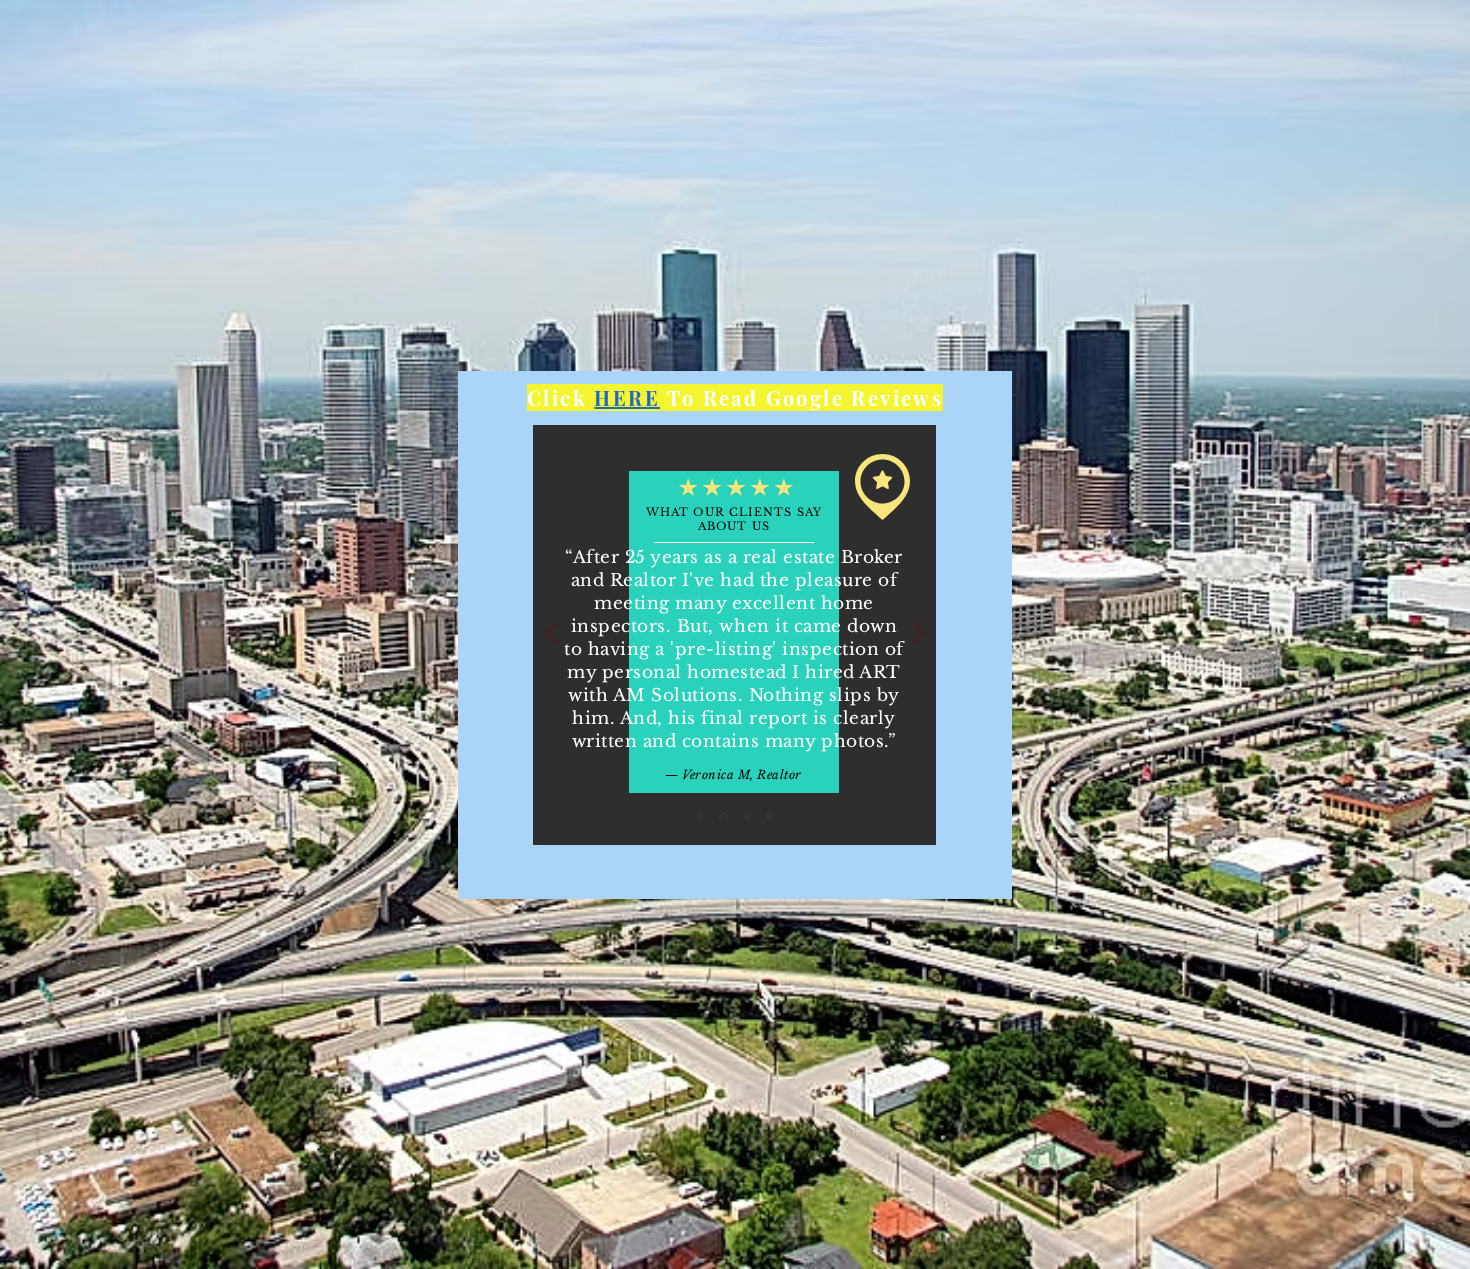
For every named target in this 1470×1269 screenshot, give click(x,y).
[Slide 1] (700, 817)
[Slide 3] (747, 817)
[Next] (918, 634)
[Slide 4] (769, 817)
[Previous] (551, 634)
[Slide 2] (723, 816)
